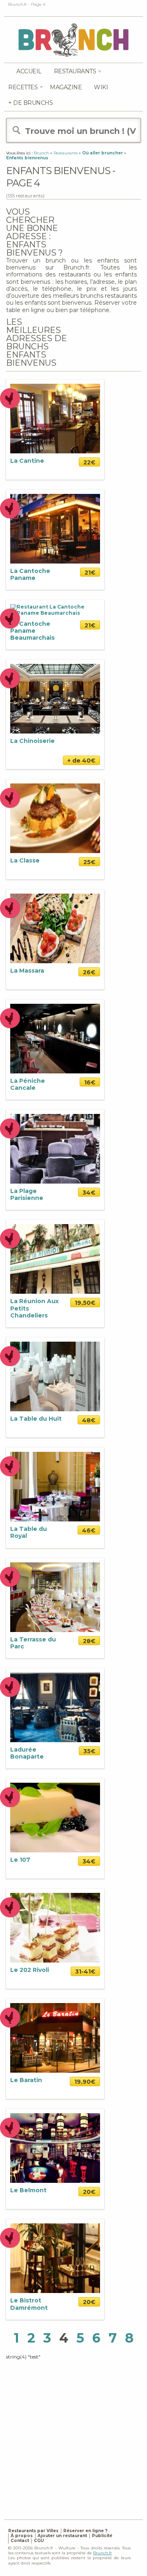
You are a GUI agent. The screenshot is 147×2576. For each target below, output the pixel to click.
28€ (89, 1641)
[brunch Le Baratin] (55, 2038)
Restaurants (75, 71)
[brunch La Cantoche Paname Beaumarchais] (55, 610)
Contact (20, 2541)
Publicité (102, 2536)
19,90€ (85, 2082)
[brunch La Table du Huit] (55, 1376)
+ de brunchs (30, 103)
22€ (89, 462)
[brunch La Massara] (55, 928)
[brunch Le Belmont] (55, 2148)
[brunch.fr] (73, 40)
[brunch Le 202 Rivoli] (55, 1927)
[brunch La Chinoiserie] (55, 698)
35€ (89, 1751)
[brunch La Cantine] (55, 418)
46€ (89, 1530)
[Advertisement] (73, 2434)
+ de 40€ (81, 761)
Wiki (101, 87)
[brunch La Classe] (55, 818)
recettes (23, 87)
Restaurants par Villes (33, 2531)
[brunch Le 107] (55, 1817)
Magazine (66, 87)
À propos (22, 2536)
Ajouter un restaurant (62, 2536)
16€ (90, 1082)
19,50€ (85, 1303)
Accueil (29, 71)
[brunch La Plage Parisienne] (55, 1148)
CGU (39, 2541)
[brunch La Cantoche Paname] (55, 528)
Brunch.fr (102, 2553)
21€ (90, 573)
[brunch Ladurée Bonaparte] (55, 1707)
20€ (89, 2192)
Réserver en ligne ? (85, 2531)
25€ (89, 862)
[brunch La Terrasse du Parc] (55, 1597)
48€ (89, 1420)
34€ (89, 1193)
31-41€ (85, 1972)
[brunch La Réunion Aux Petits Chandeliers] (55, 1259)
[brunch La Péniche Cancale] (55, 1038)
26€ (89, 972)
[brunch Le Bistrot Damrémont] (55, 2258)
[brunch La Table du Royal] (55, 1486)
